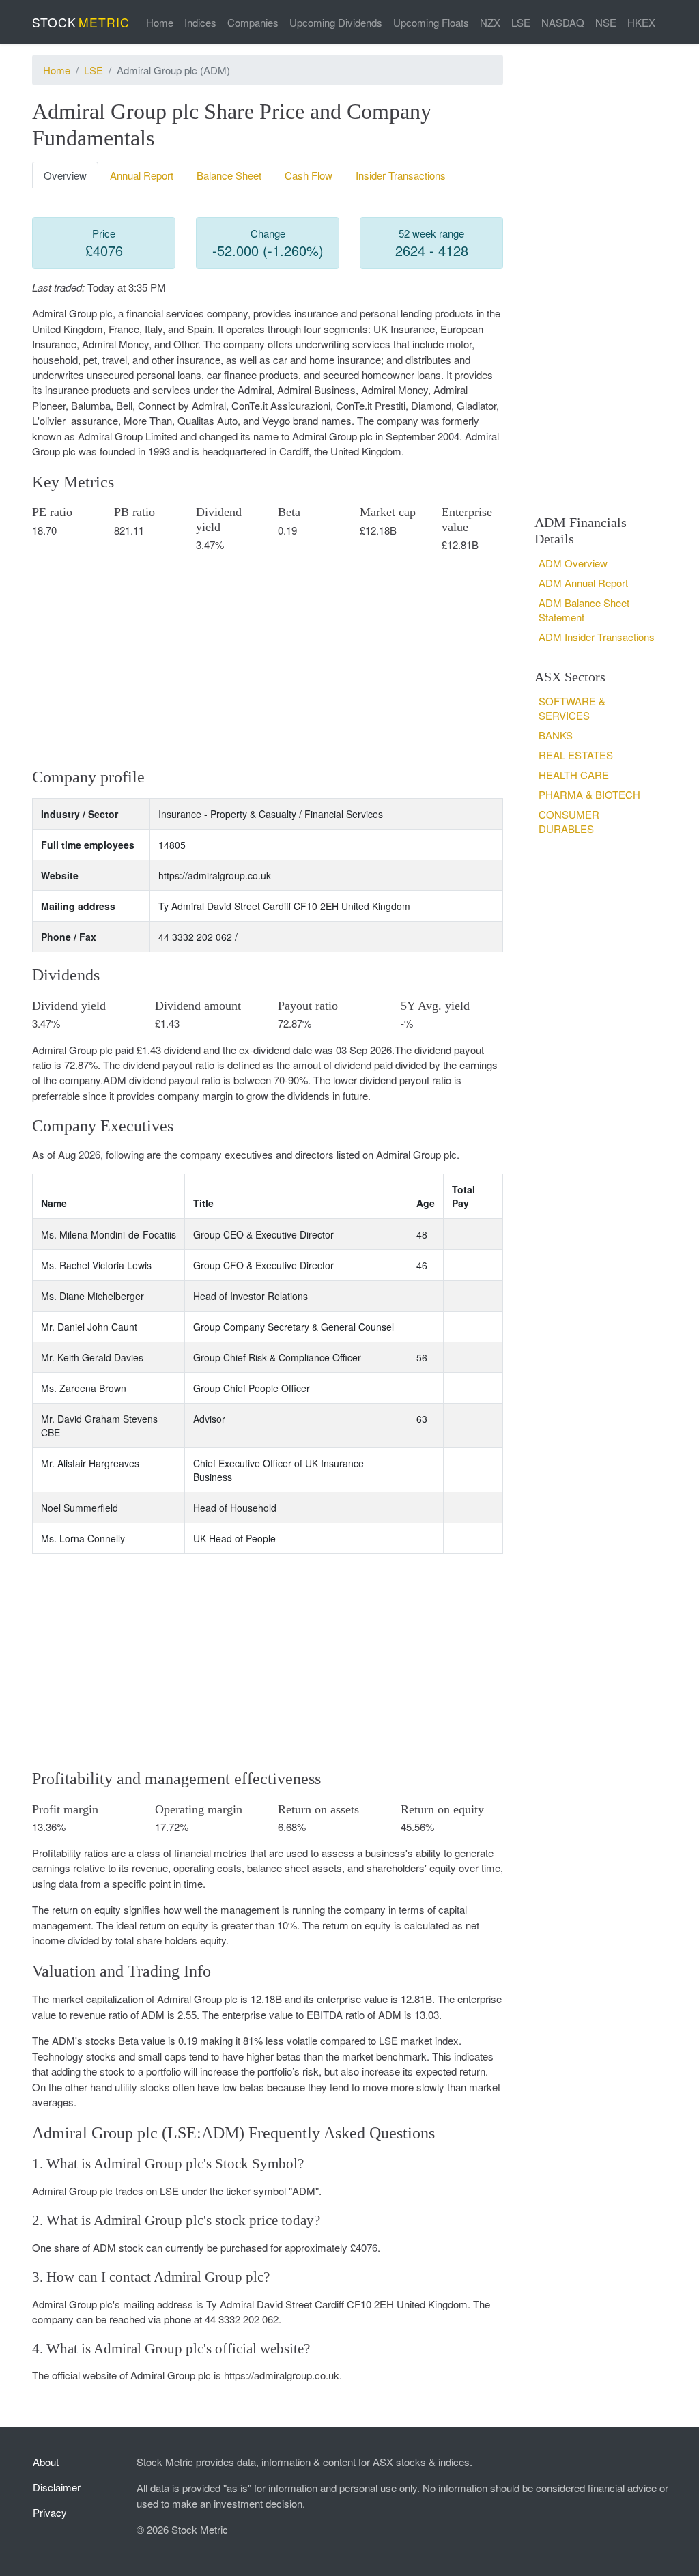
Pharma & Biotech (589, 794)
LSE (521, 22)
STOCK (81, 22)
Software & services (572, 708)
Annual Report (142, 175)
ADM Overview (573, 563)
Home (160, 22)
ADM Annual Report (583, 583)
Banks (556, 735)
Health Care (574, 775)
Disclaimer (57, 2487)
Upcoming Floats (431, 22)
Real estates (576, 755)
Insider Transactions (401, 175)
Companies (253, 22)
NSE (606, 22)
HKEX (641, 22)
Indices (200, 22)
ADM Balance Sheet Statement (584, 610)
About (46, 2462)
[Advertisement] (268, 659)
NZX (490, 22)
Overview (65, 175)
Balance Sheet (229, 175)
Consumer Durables (569, 821)
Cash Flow (309, 175)
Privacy (50, 2512)
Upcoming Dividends (336, 22)
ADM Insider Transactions (597, 637)
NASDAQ (563, 22)
